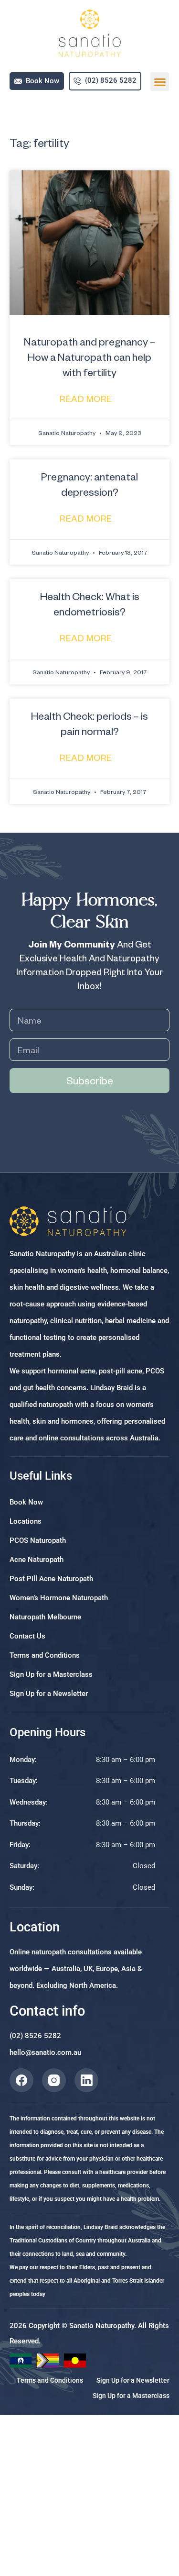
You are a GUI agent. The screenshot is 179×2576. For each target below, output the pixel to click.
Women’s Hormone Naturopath (59, 1598)
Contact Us (27, 1636)
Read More (87, 398)
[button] (160, 82)
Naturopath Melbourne (45, 1617)
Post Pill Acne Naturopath (51, 1579)
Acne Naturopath (37, 1560)
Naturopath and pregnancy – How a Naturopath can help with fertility (89, 357)
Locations (26, 1521)
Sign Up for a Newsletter (49, 1694)
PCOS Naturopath (38, 1540)
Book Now (26, 1502)
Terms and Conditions (45, 1655)
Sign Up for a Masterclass (51, 1674)
